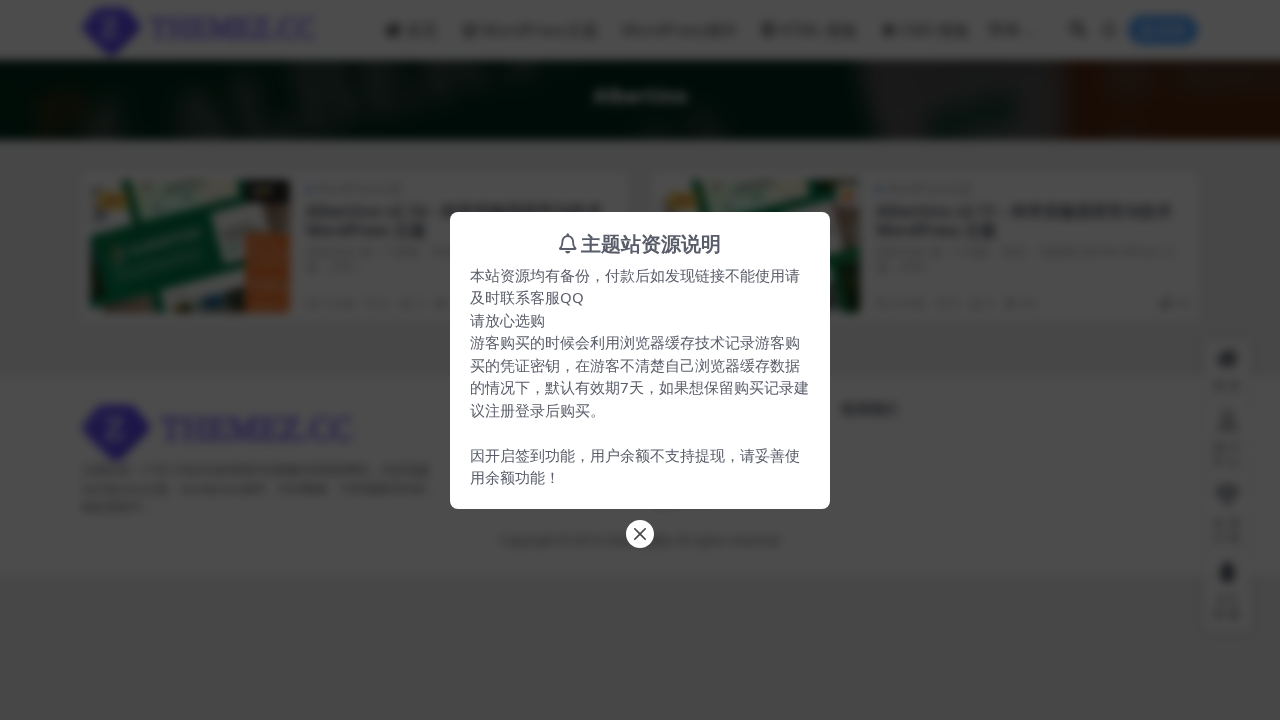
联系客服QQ (542, 297)
